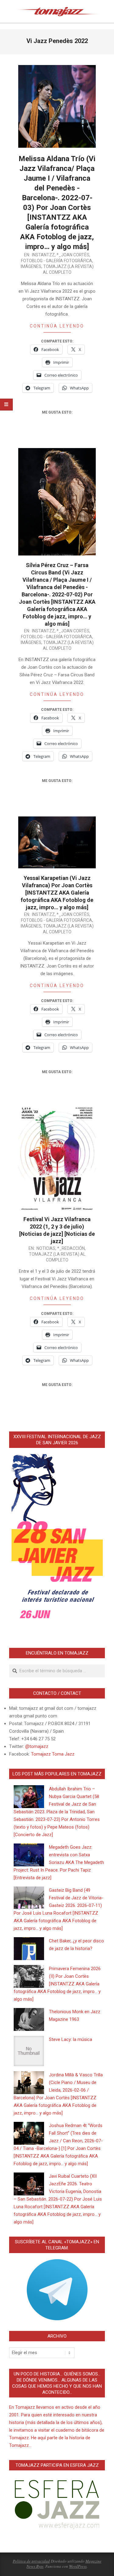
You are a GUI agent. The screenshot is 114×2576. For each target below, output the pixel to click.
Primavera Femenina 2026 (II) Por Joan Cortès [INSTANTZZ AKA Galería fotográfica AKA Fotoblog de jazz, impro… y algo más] (57, 1984)
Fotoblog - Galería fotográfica (57, 261)
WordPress (78, 2566)
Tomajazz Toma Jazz (53, 1754)
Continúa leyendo (57, 326)
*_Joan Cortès (73, 255)
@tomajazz (37, 1746)
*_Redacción (71, 1248)
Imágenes (31, 266)
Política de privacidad (31, 2561)
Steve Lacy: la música (71, 2039)
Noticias (46, 1248)
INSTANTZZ (43, 255)
